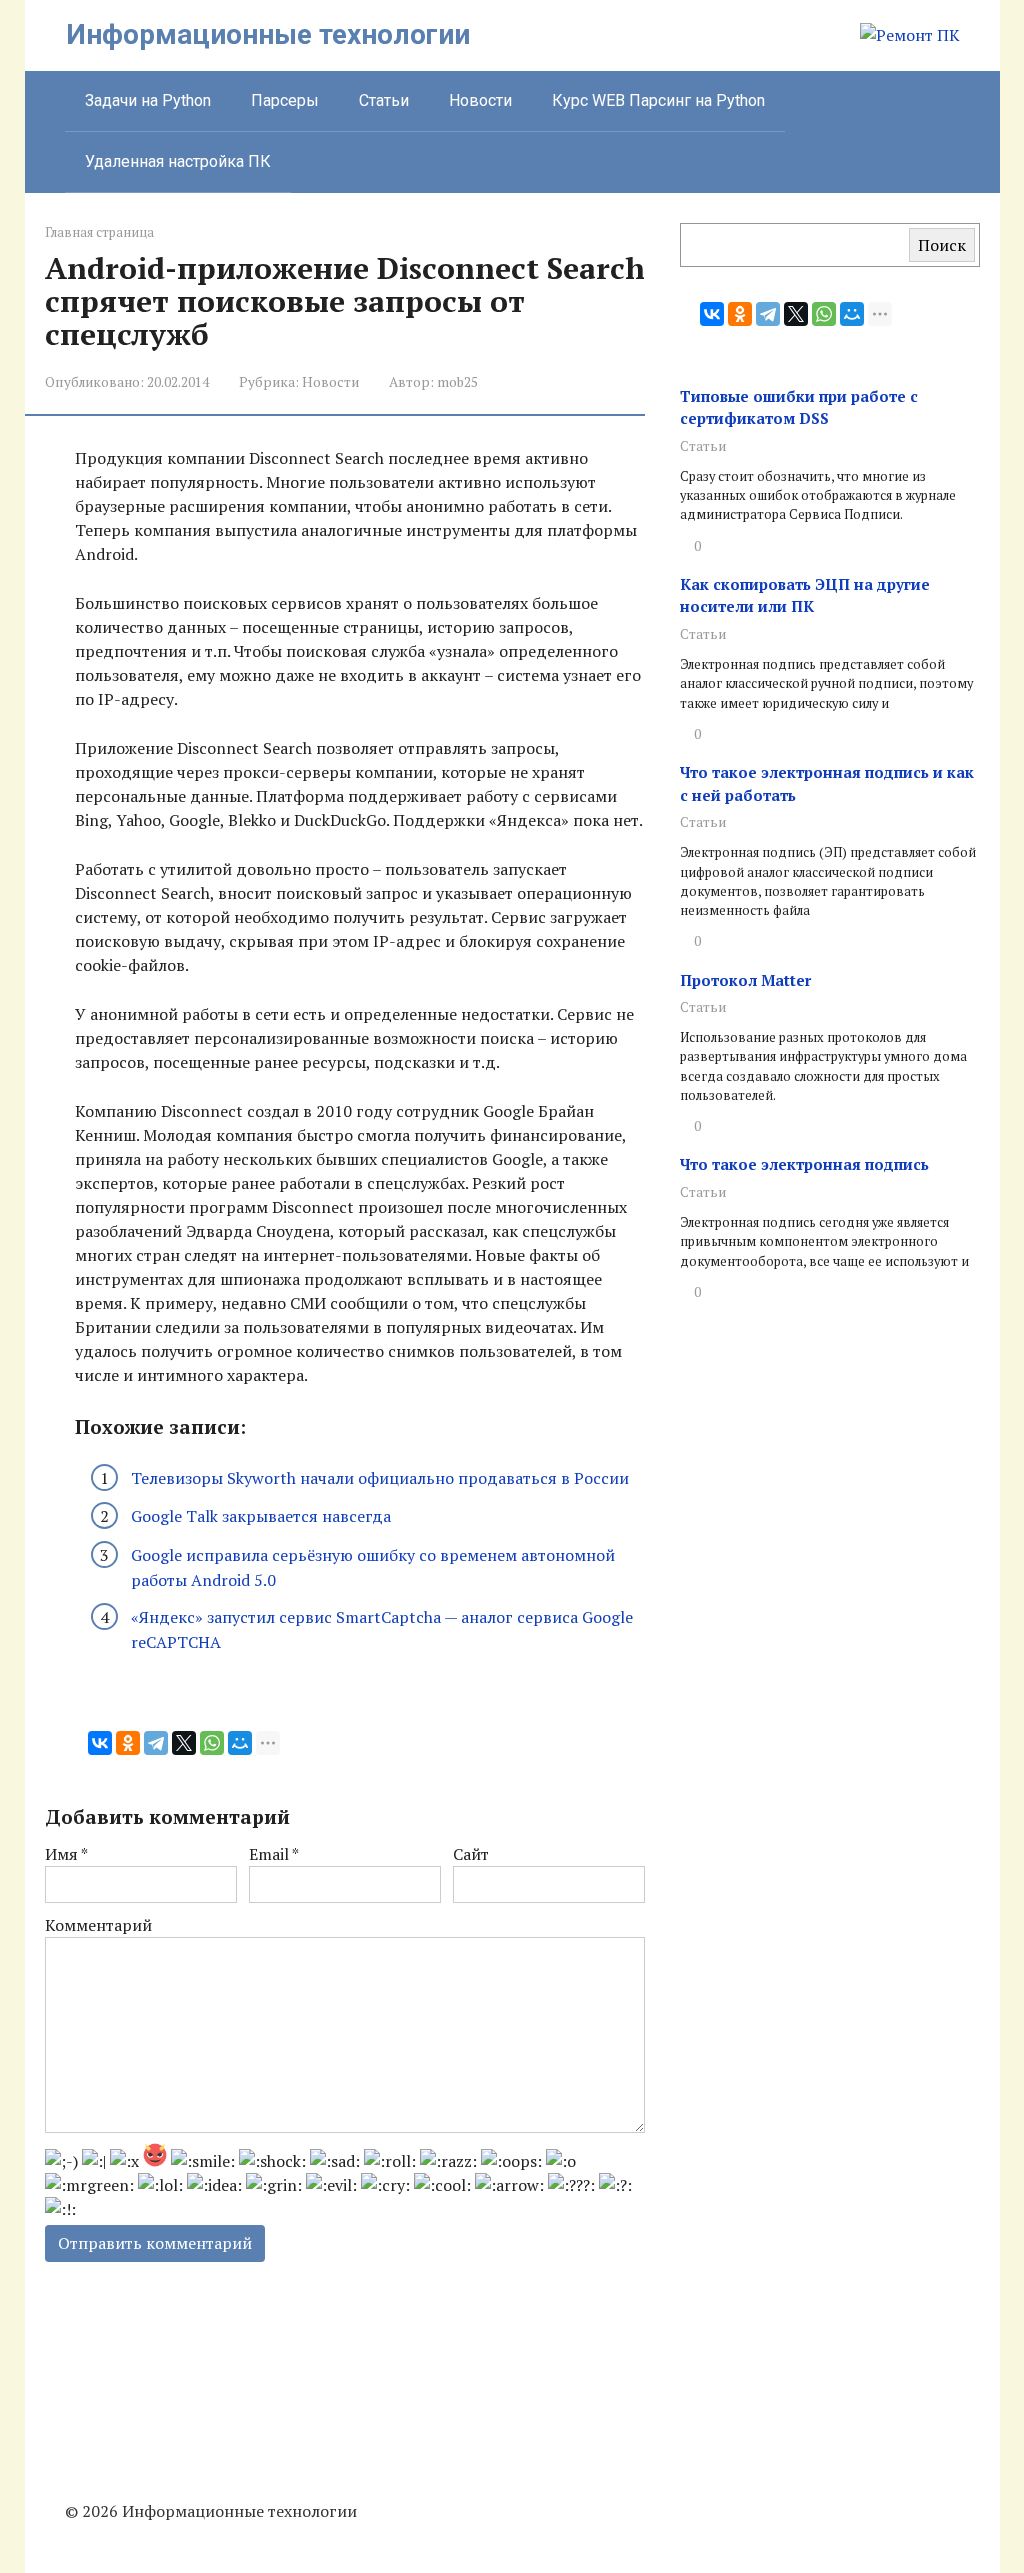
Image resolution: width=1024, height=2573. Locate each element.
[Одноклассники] (128, 1743)
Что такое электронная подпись (804, 1164)
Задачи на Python (148, 100)
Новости (480, 100)
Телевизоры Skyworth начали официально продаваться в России (380, 1478)
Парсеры (285, 100)
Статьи (384, 100)
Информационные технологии (268, 34)
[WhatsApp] (212, 1743)
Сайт (471, 1854)
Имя (66, 1854)
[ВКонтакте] (100, 1743)
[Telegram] (156, 1743)
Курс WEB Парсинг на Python (658, 100)
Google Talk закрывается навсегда (261, 1516)
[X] (184, 1743)
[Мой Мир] (240, 1743)
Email (274, 1854)
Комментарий (98, 1925)
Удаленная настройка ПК (178, 161)
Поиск (942, 245)
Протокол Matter (745, 980)
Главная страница (99, 232)
